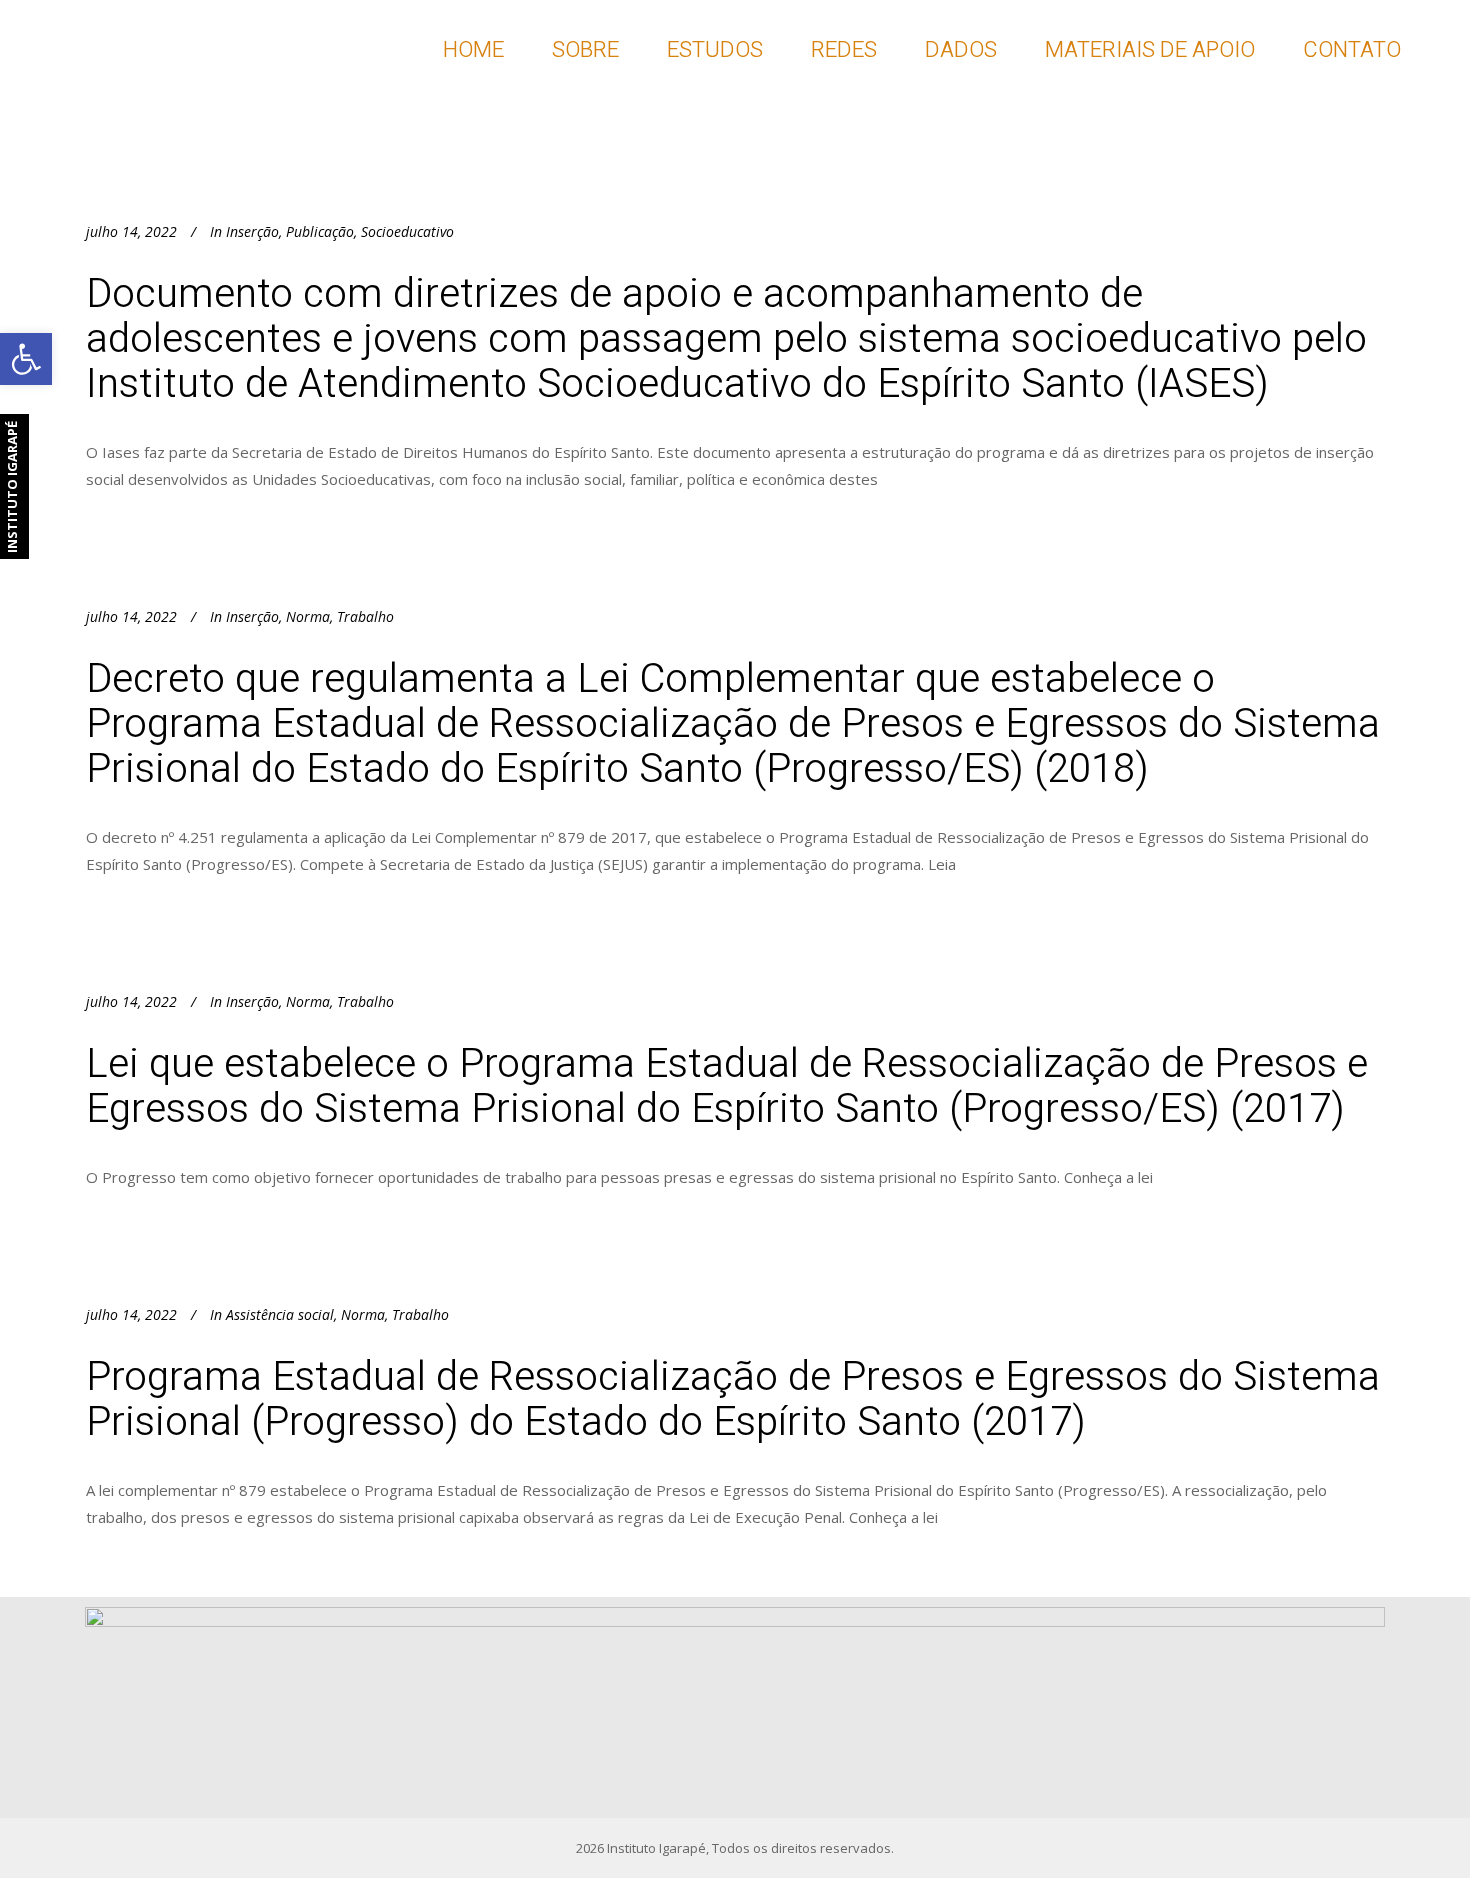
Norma (308, 616)
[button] (26, 359)
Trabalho (365, 616)
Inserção (252, 231)
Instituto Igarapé (656, 1848)
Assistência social (280, 1314)
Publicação (320, 231)
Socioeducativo (407, 231)
